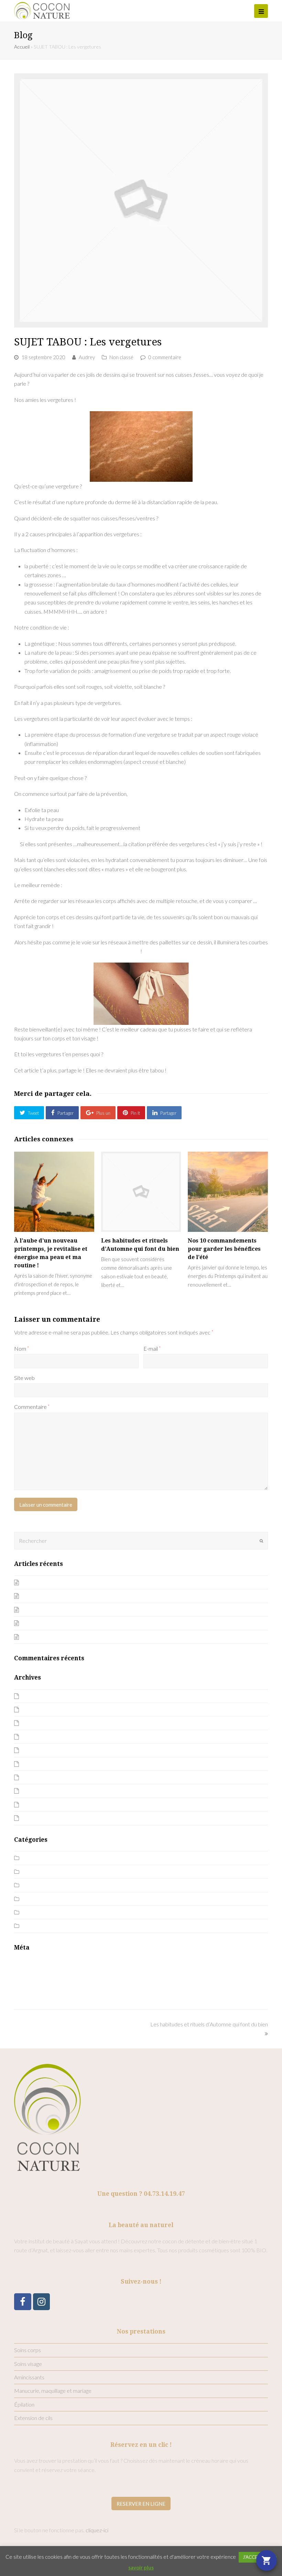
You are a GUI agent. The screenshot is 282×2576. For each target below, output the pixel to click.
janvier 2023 (37, 1723)
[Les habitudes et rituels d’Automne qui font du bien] (141, 1192)
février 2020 (37, 1804)
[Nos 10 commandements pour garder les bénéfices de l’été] (228, 1192)
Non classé (121, 357)
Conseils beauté (41, 1872)
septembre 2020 (42, 1764)
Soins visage (28, 2364)
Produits (33, 1899)
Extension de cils (33, 2418)
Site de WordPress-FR (41, 1991)
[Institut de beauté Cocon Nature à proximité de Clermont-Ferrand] (42, 10)
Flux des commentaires (41, 1981)
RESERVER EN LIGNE (141, 2504)
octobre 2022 (39, 1737)
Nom (21, 1348)
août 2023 (34, 1696)
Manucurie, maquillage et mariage (53, 2391)
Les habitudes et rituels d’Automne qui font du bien (81, 1637)
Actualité (33, 1858)
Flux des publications (38, 1972)
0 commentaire (165, 357)
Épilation (24, 2404)
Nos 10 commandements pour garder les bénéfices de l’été (224, 1249)
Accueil (22, 47)
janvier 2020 (37, 1818)
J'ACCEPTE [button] (254, 2557)
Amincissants (29, 2377)
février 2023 (37, 1709)
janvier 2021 (37, 1750)
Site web (24, 1378)
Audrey (87, 357)
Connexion (26, 1964)
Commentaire (32, 1407)
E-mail (152, 1348)
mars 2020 (35, 1791)
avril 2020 (34, 1777)
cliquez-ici (97, 2530)
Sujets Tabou (37, 1926)
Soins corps (28, 2350)
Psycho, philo (38, 1912)
